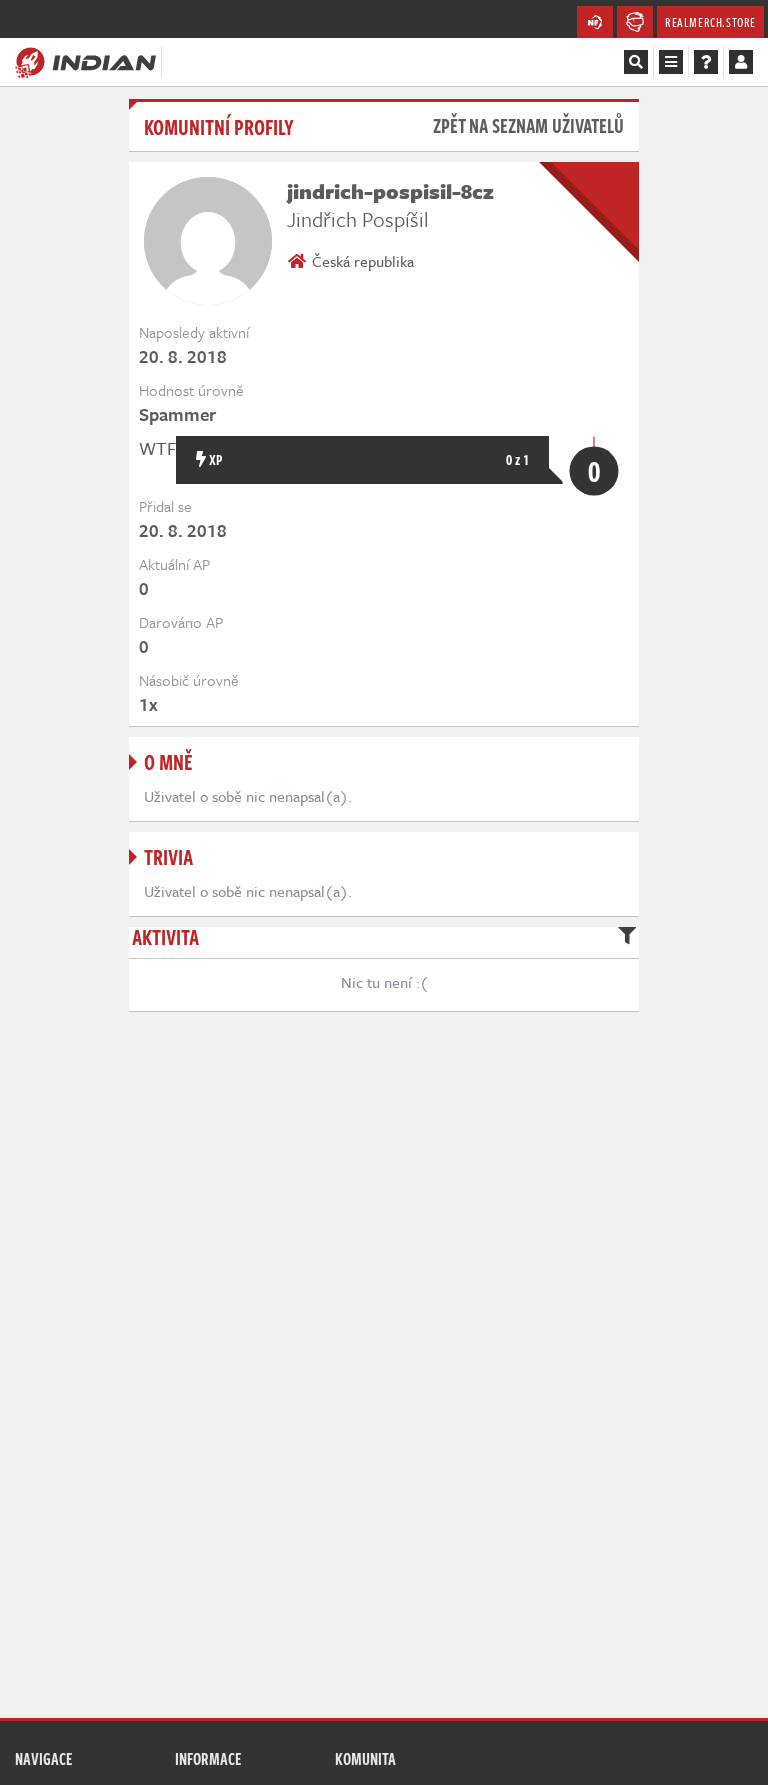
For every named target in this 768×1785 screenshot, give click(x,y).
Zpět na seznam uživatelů (528, 125)
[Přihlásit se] (741, 62)
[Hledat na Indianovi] (636, 62)
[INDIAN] (85, 61)
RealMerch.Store (710, 22)
